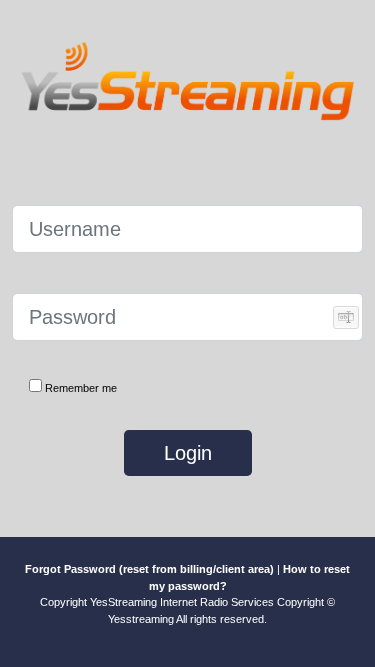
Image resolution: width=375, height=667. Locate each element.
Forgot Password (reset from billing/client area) (149, 569)
